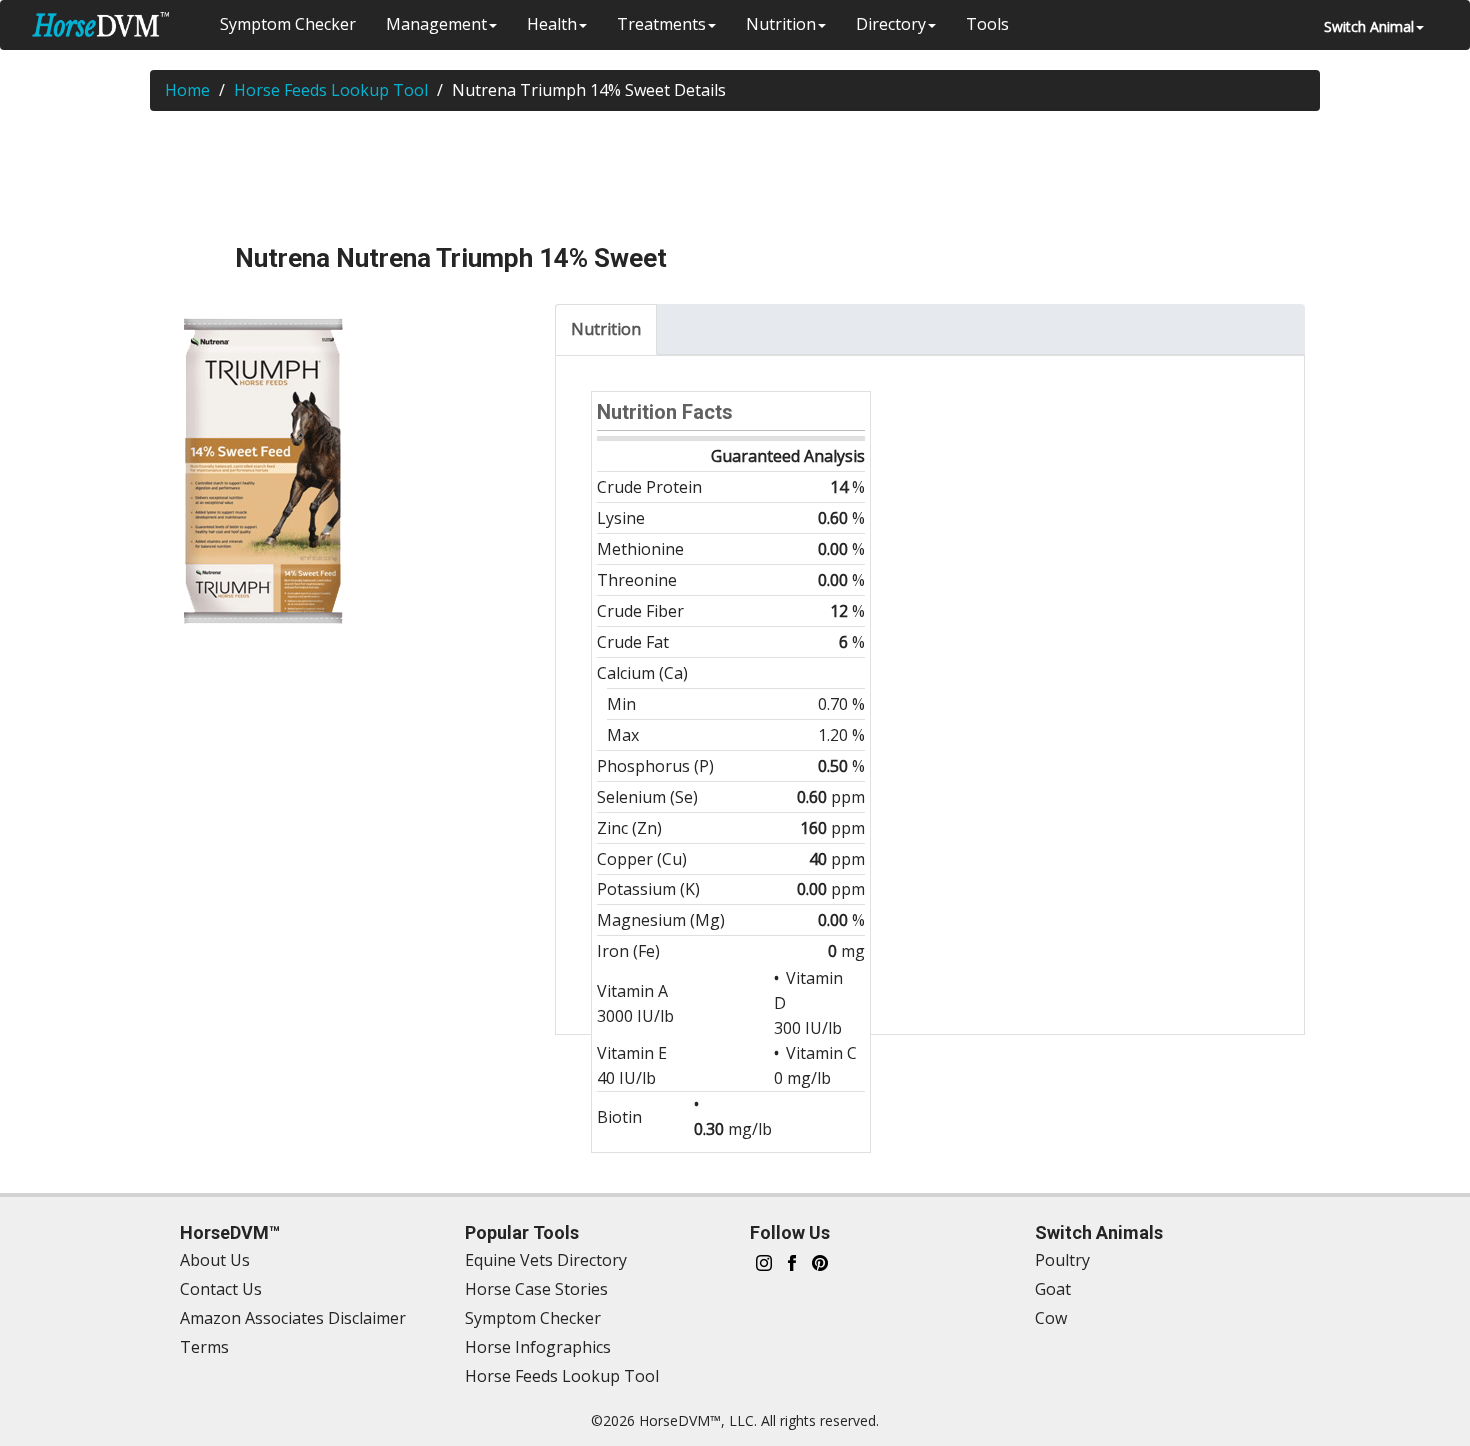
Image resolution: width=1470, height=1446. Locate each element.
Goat (1053, 1289)
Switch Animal (1369, 26)
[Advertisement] (735, 176)
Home (187, 90)
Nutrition (781, 24)
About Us (215, 1260)
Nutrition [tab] (606, 329)
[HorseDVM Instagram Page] (764, 1260)
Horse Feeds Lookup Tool (331, 90)
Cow (1051, 1318)
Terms (204, 1347)
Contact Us (221, 1289)
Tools (987, 24)
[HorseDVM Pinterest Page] (820, 1260)
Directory (891, 24)
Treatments (661, 24)
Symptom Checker (288, 24)
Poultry (1062, 1260)
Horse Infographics (538, 1347)
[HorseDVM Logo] (100, 24)
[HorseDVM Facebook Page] (792, 1260)
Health (552, 24)
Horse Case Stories (536, 1289)
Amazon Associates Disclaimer (293, 1318)
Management (436, 24)
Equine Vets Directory (546, 1260)
